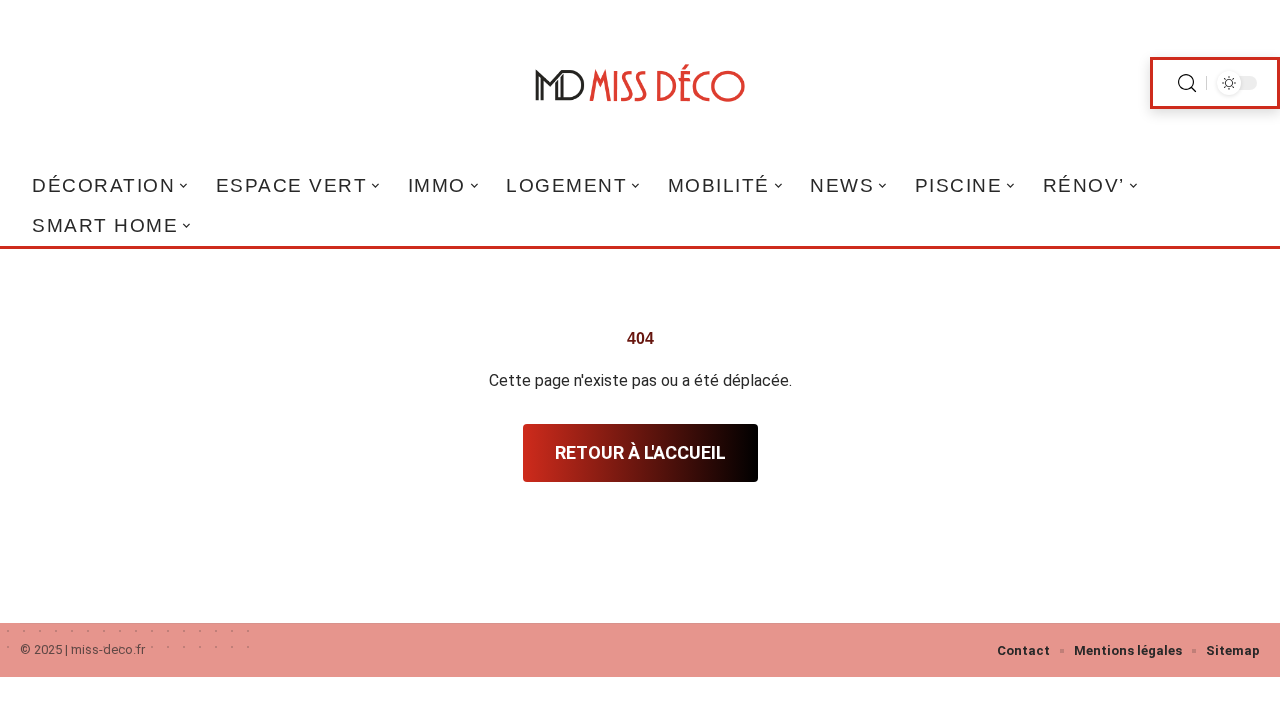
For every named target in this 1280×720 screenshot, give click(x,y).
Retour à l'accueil (640, 452)
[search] (1187, 83)
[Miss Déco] (640, 83)
